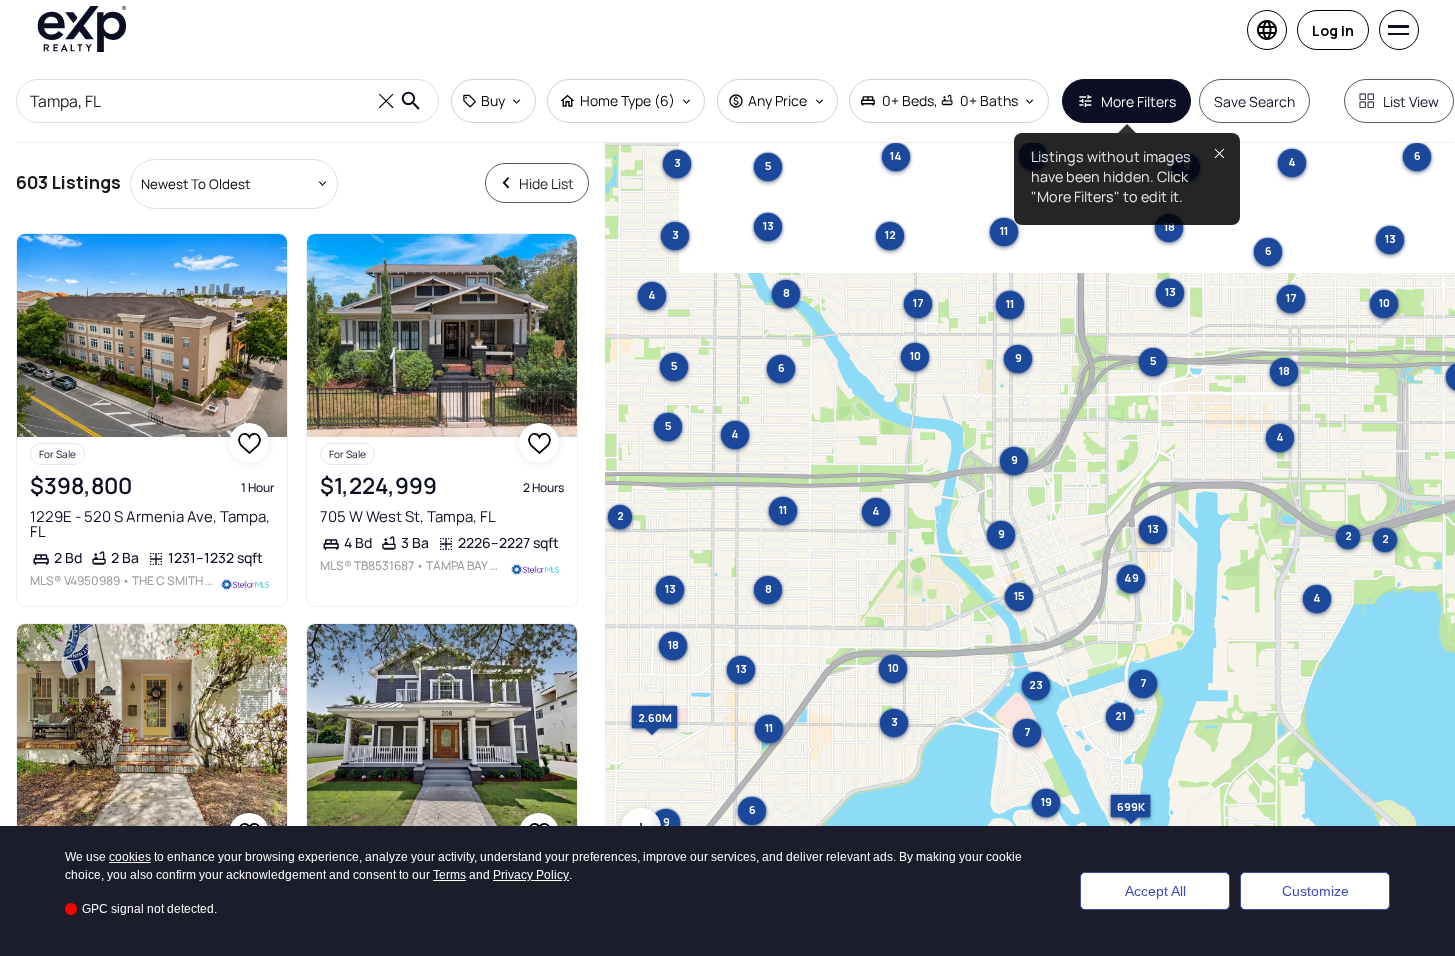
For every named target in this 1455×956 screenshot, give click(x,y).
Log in (1333, 30)
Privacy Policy (531, 875)
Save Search (1254, 101)
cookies (130, 857)
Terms (449, 875)
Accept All (1155, 891)
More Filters (1138, 101)
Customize (1315, 891)
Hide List (546, 183)
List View (1411, 101)
